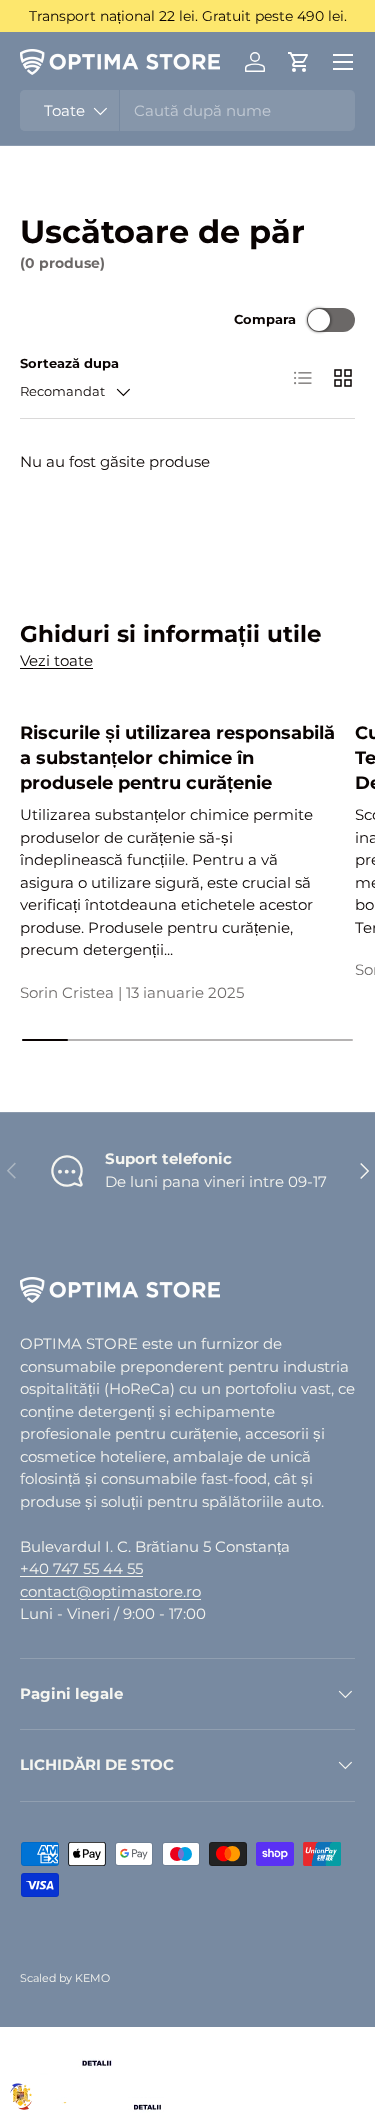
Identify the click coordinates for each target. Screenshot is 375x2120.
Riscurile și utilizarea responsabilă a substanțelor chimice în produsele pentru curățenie (177, 757)
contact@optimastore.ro (110, 1591)
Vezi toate (56, 660)
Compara (265, 319)
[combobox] (187, 110)
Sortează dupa (69, 363)
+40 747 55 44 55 (81, 1568)
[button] (299, 62)
